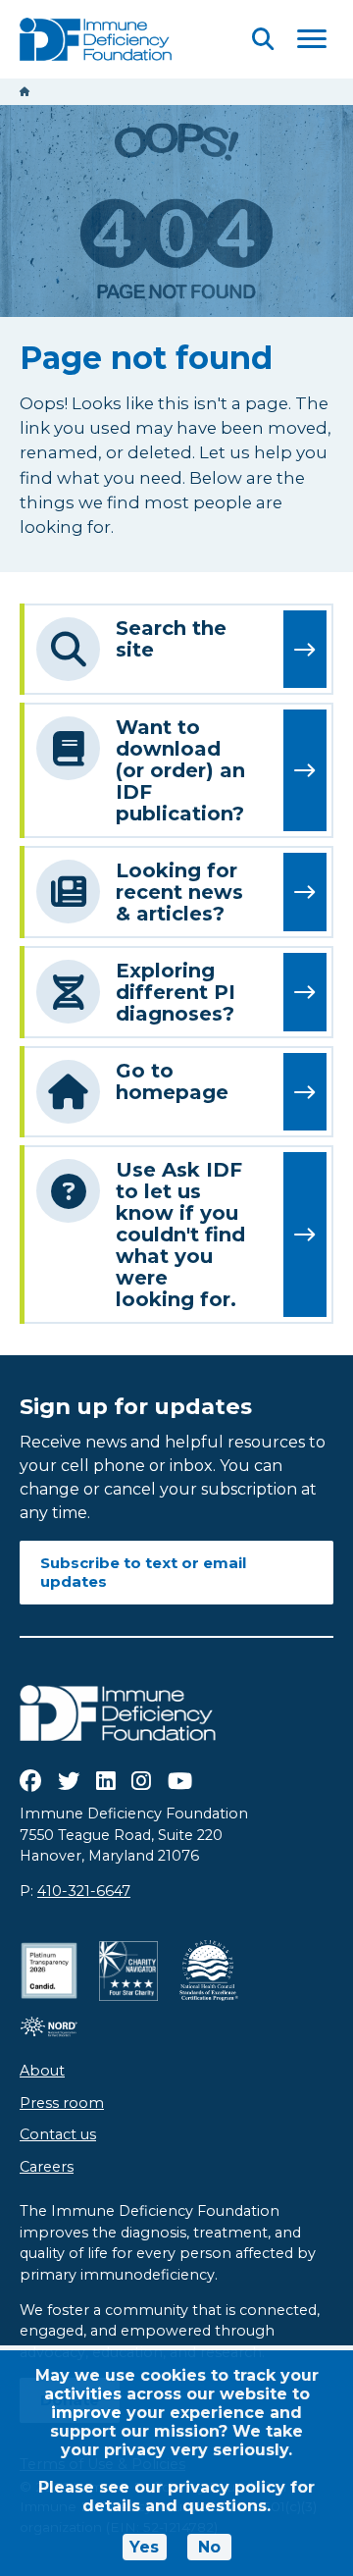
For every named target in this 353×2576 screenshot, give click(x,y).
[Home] (25, 92)
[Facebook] (30, 1781)
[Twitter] (69, 1781)
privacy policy (227, 2487)
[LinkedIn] (106, 1781)
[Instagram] (141, 1781)
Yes (144, 2547)
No (209, 2547)
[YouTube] (180, 1781)
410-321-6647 (84, 1891)
